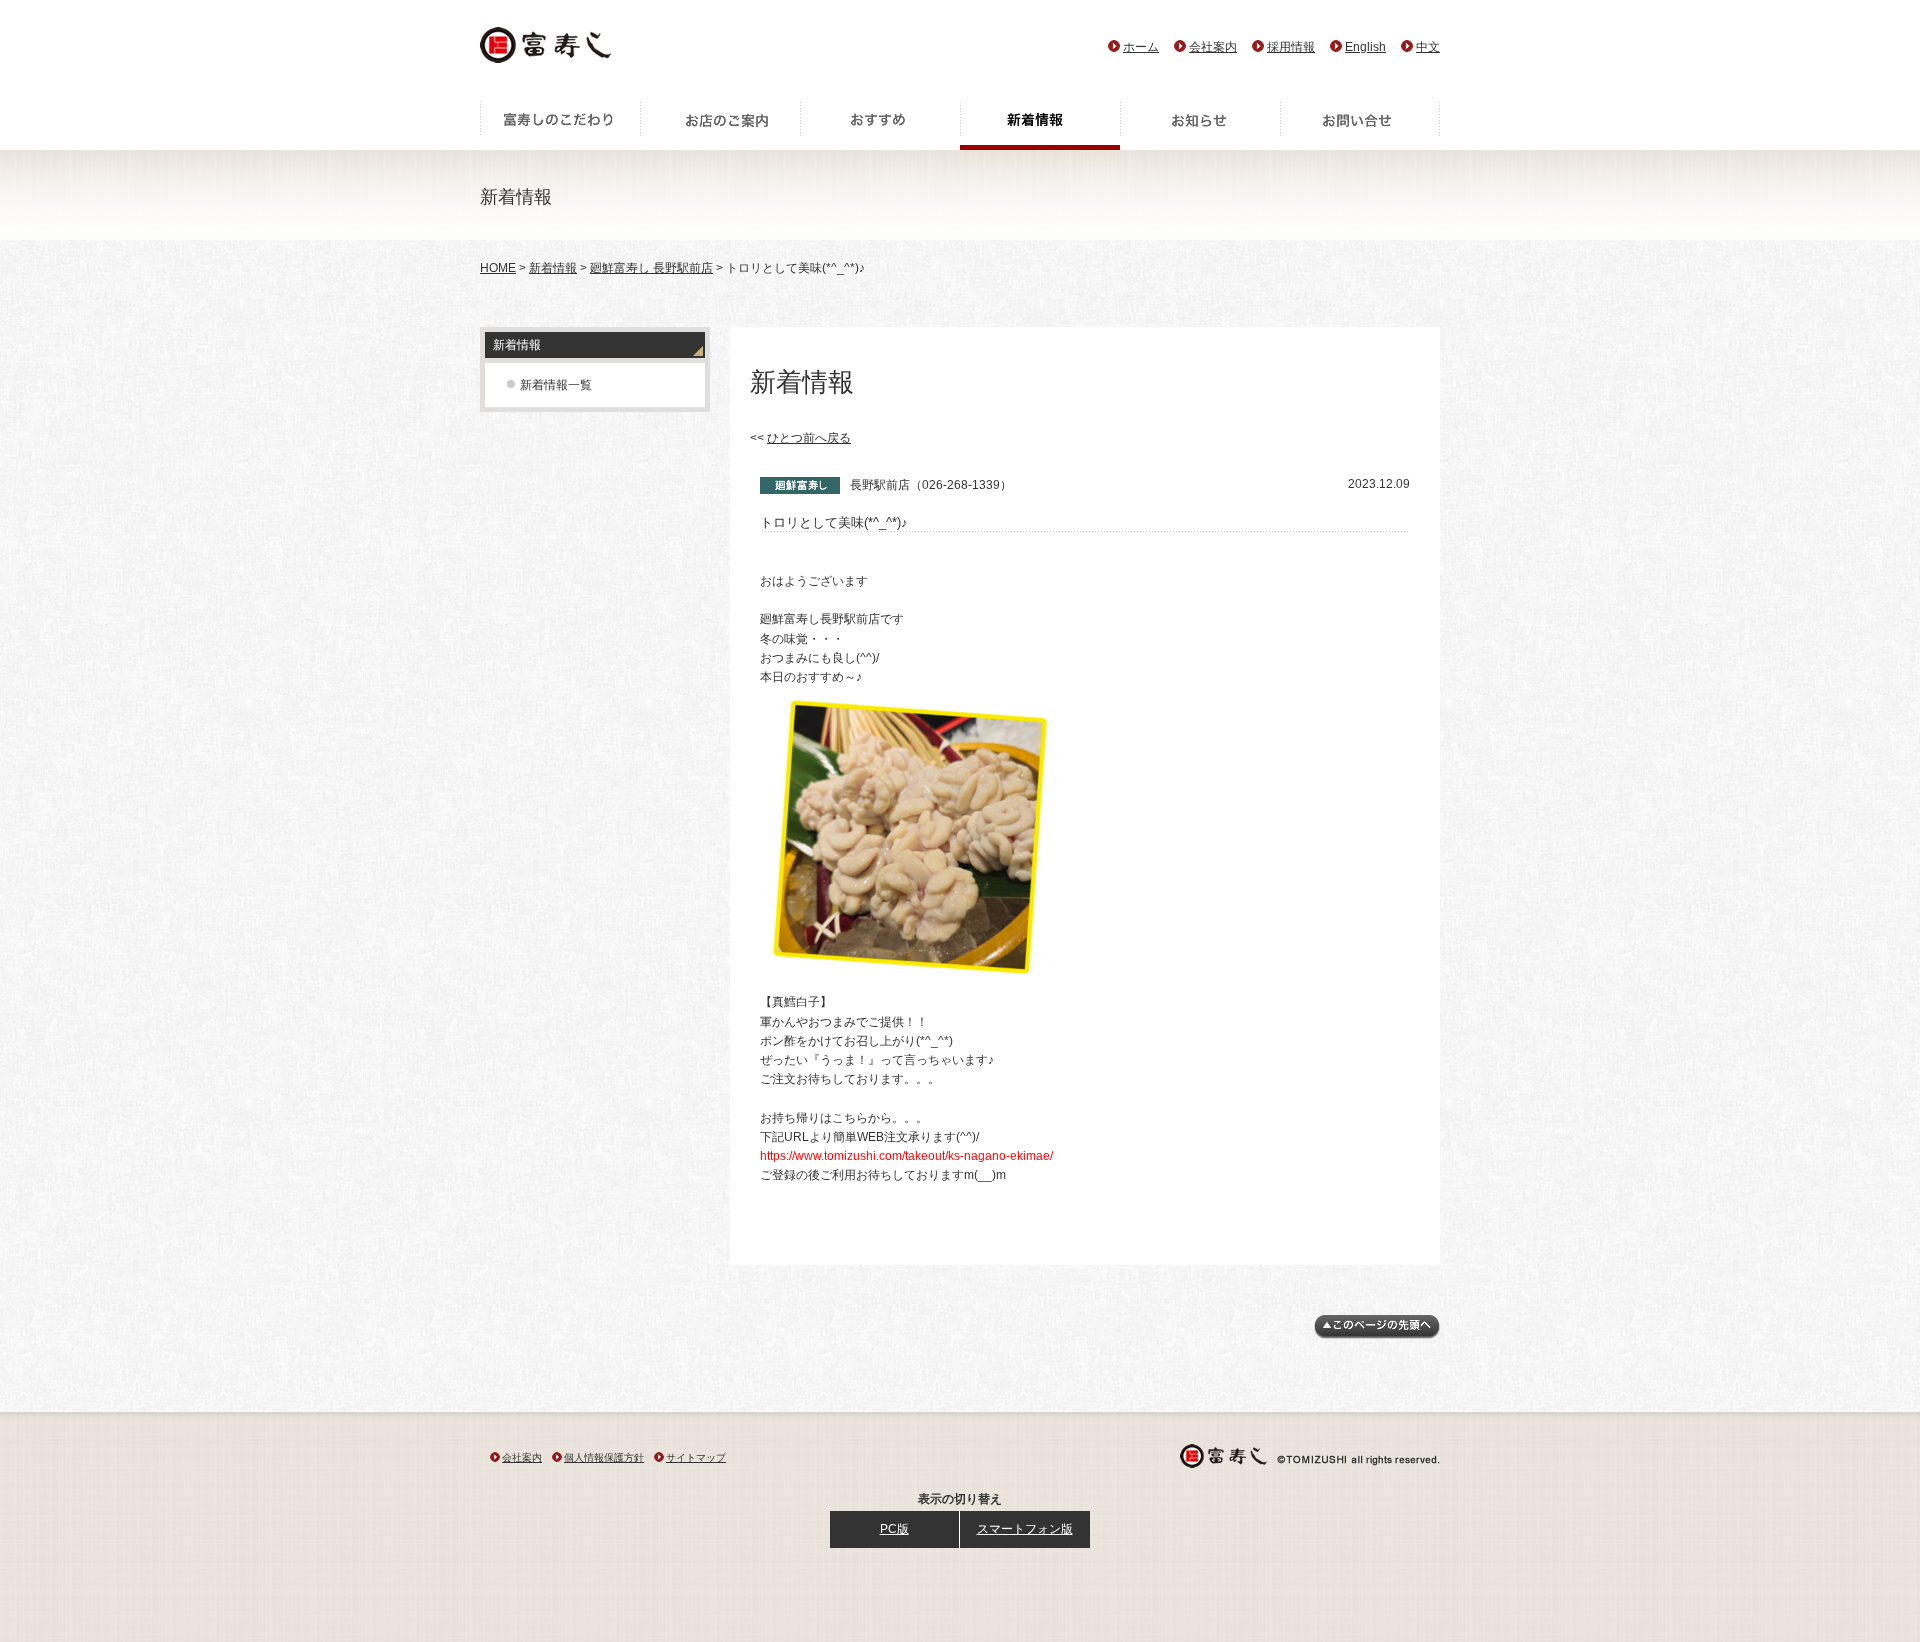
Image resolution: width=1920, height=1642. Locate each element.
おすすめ (880, 125)
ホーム (1141, 47)
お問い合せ (1360, 125)
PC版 (894, 1529)
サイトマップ (696, 1457)
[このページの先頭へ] (1377, 1335)
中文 (1428, 47)
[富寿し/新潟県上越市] (547, 50)
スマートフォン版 (1025, 1529)
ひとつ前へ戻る (809, 438)
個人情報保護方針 (604, 1457)
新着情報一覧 (556, 385)
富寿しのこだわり (560, 125)
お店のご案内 (720, 125)
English (1365, 47)
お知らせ (1200, 125)
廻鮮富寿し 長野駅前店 (651, 268)
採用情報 (1291, 47)
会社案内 (1213, 47)
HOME (498, 268)
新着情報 (1040, 125)
